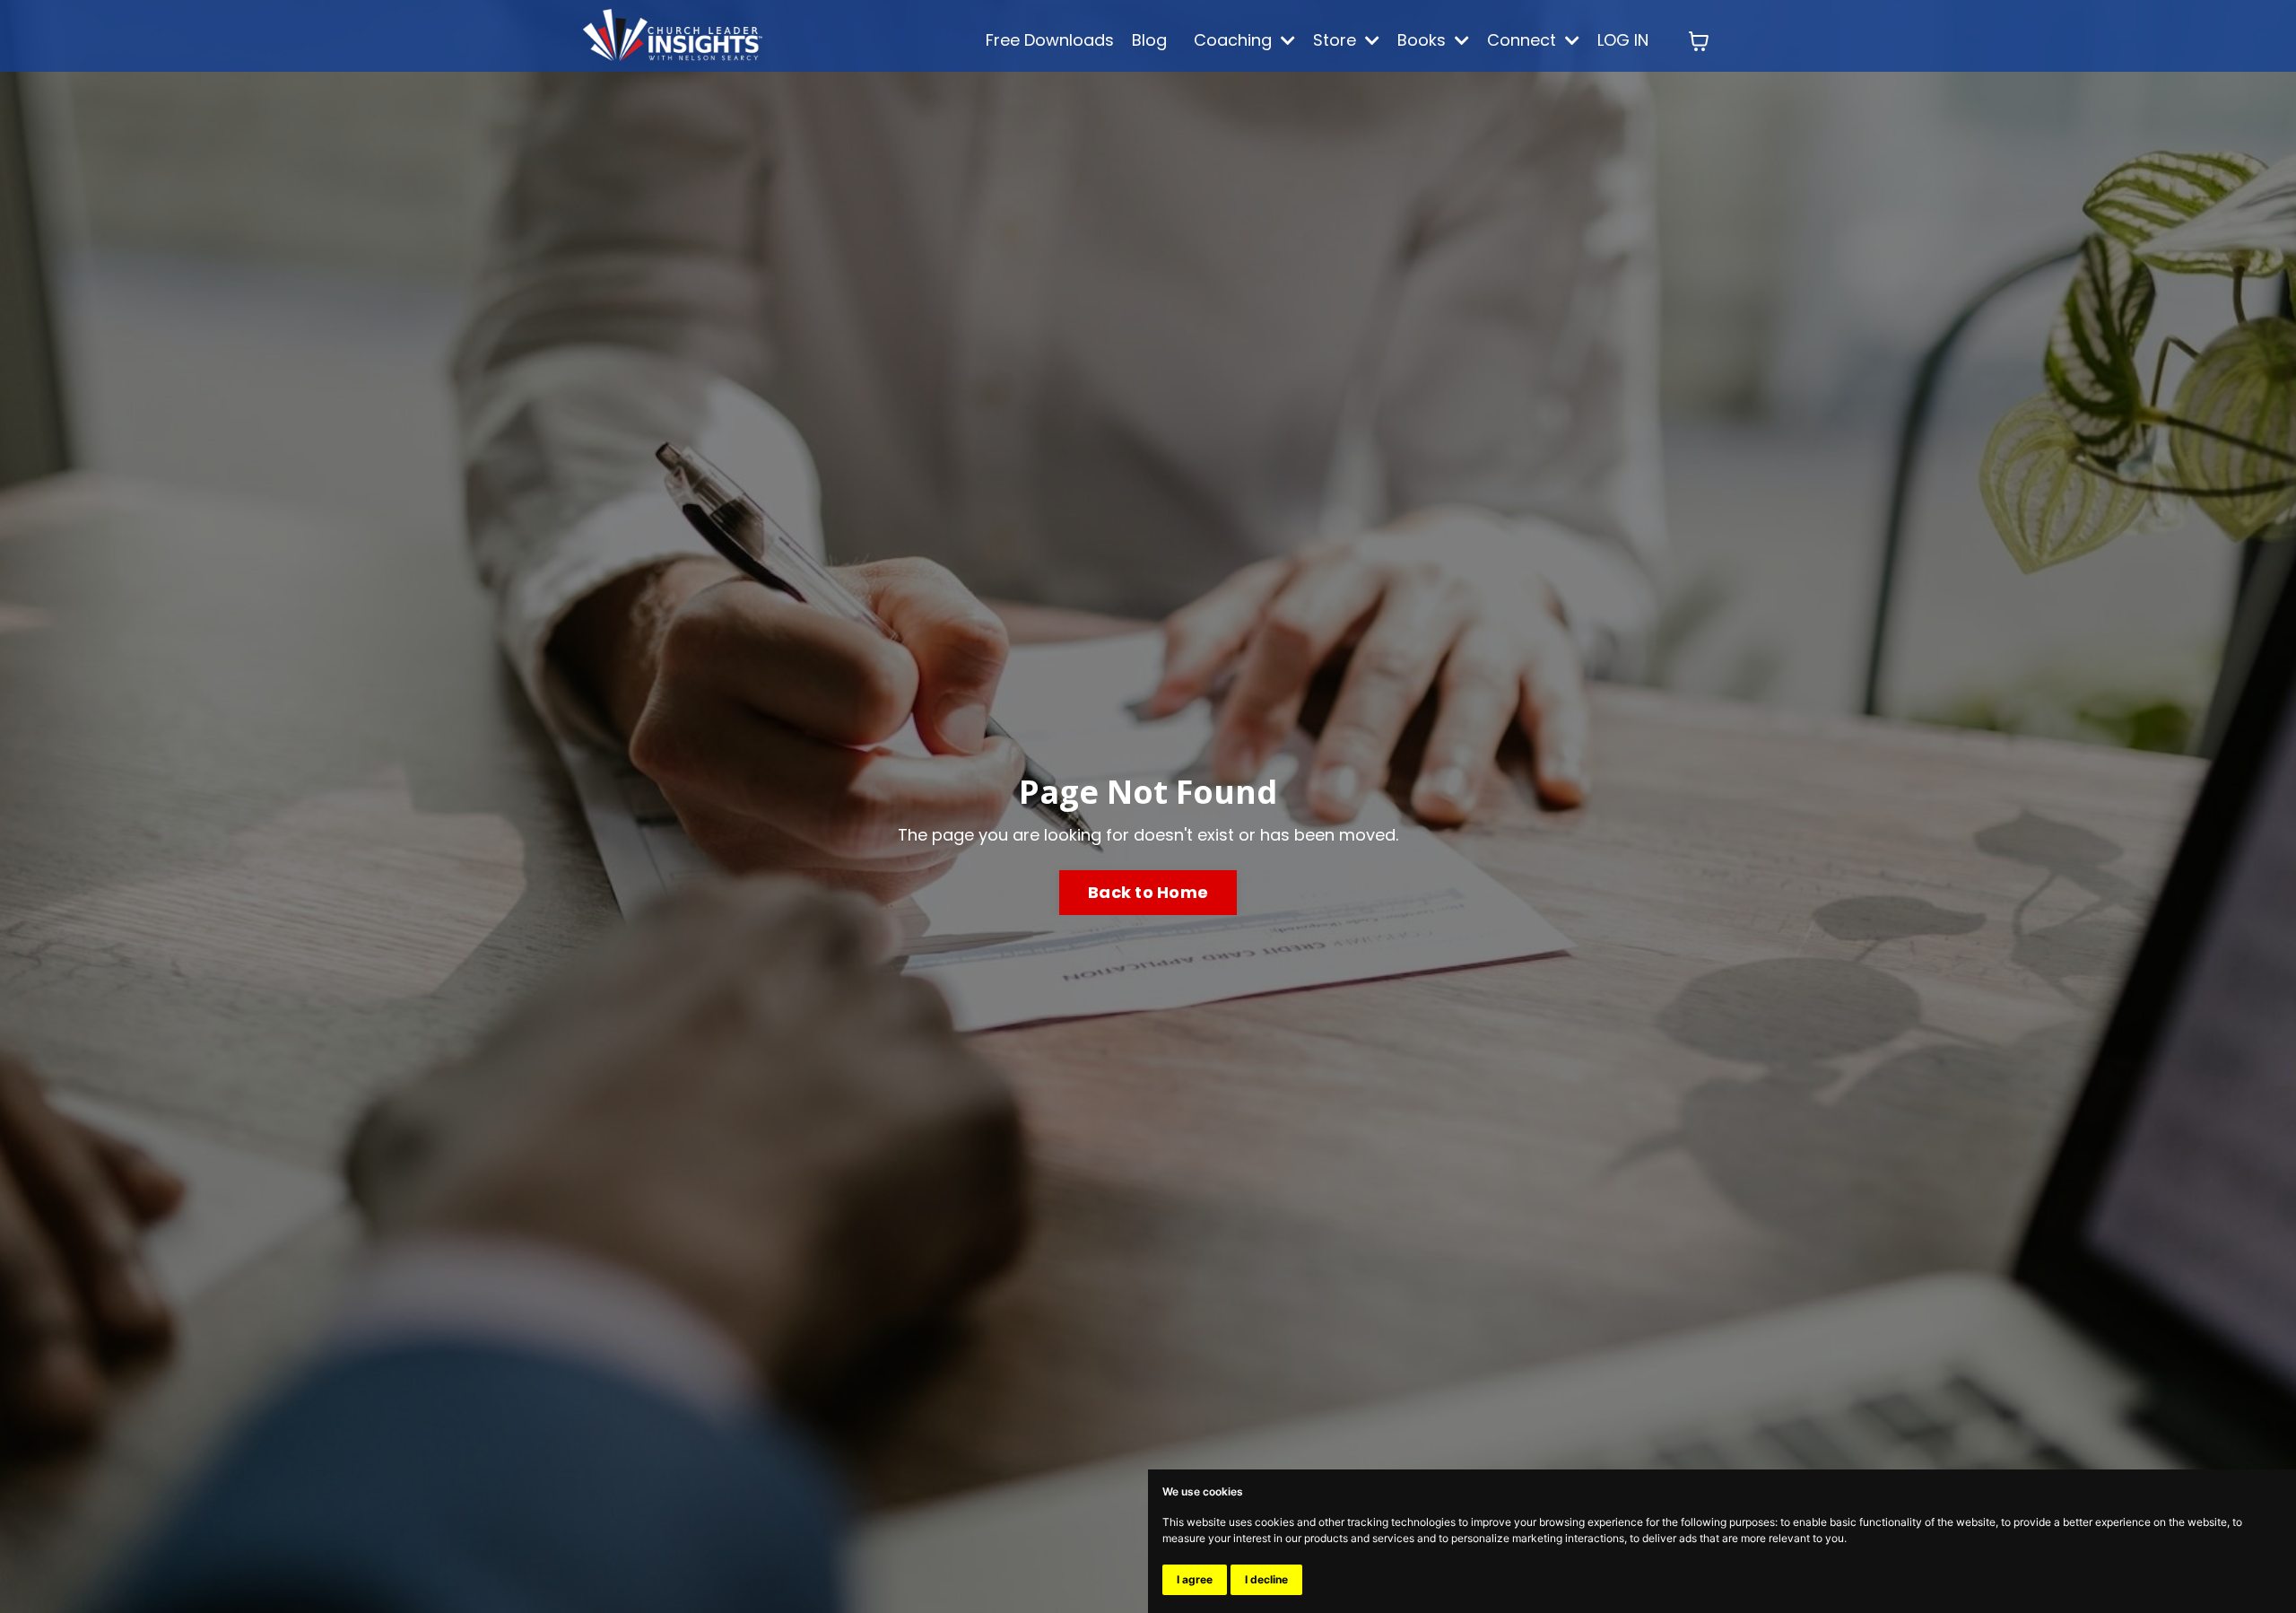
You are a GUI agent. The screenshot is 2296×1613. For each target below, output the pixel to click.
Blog (1149, 40)
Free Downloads (1050, 40)
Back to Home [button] (1148, 892)
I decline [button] (1266, 1579)
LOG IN (1623, 40)
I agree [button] (1195, 1579)
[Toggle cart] (1699, 41)
